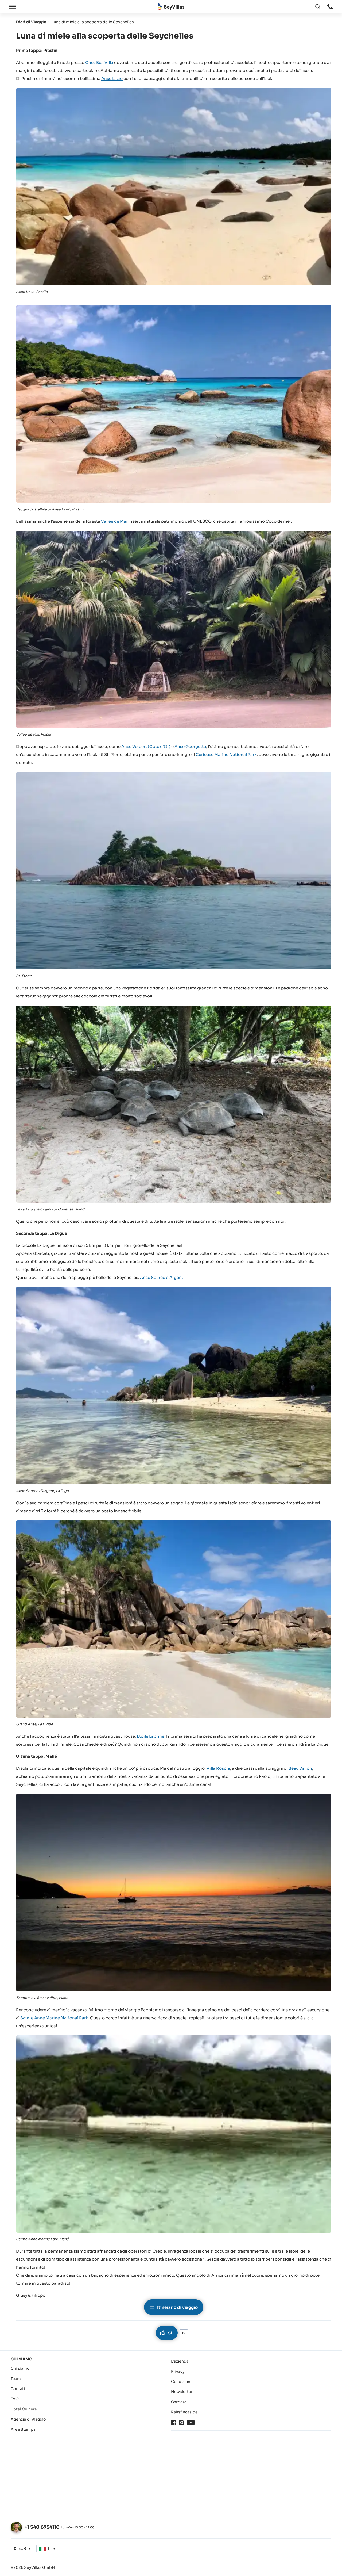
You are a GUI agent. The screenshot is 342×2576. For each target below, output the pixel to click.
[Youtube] (191, 2422)
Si (170, 2333)
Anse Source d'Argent (162, 1277)
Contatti (19, 2389)
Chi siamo (20, 2368)
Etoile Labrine (151, 1736)
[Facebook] (174, 2422)
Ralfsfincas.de (184, 2412)
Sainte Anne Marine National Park (54, 2018)
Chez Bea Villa (99, 62)
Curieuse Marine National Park (226, 754)
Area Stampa (23, 2429)
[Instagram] (182, 2422)
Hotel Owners (24, 2409)
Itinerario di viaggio (177, 2307)
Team (16, 2379)
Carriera (179, 2402)
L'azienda (180, 2361)
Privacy (178, 2371)
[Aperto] (12, 7)
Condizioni (181, 2382)
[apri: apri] (330, 7)
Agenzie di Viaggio (28, 2419)
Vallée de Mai (114, 521)
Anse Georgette (190, 746)
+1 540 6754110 (42, 2527)
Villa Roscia (218, 1768)
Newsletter (182, 2392)
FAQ (15, 2399)
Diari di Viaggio (31, 22)
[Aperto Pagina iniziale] (171, 7)
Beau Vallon (300, 1768)
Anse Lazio (112, 79)
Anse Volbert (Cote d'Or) (146, 746)
